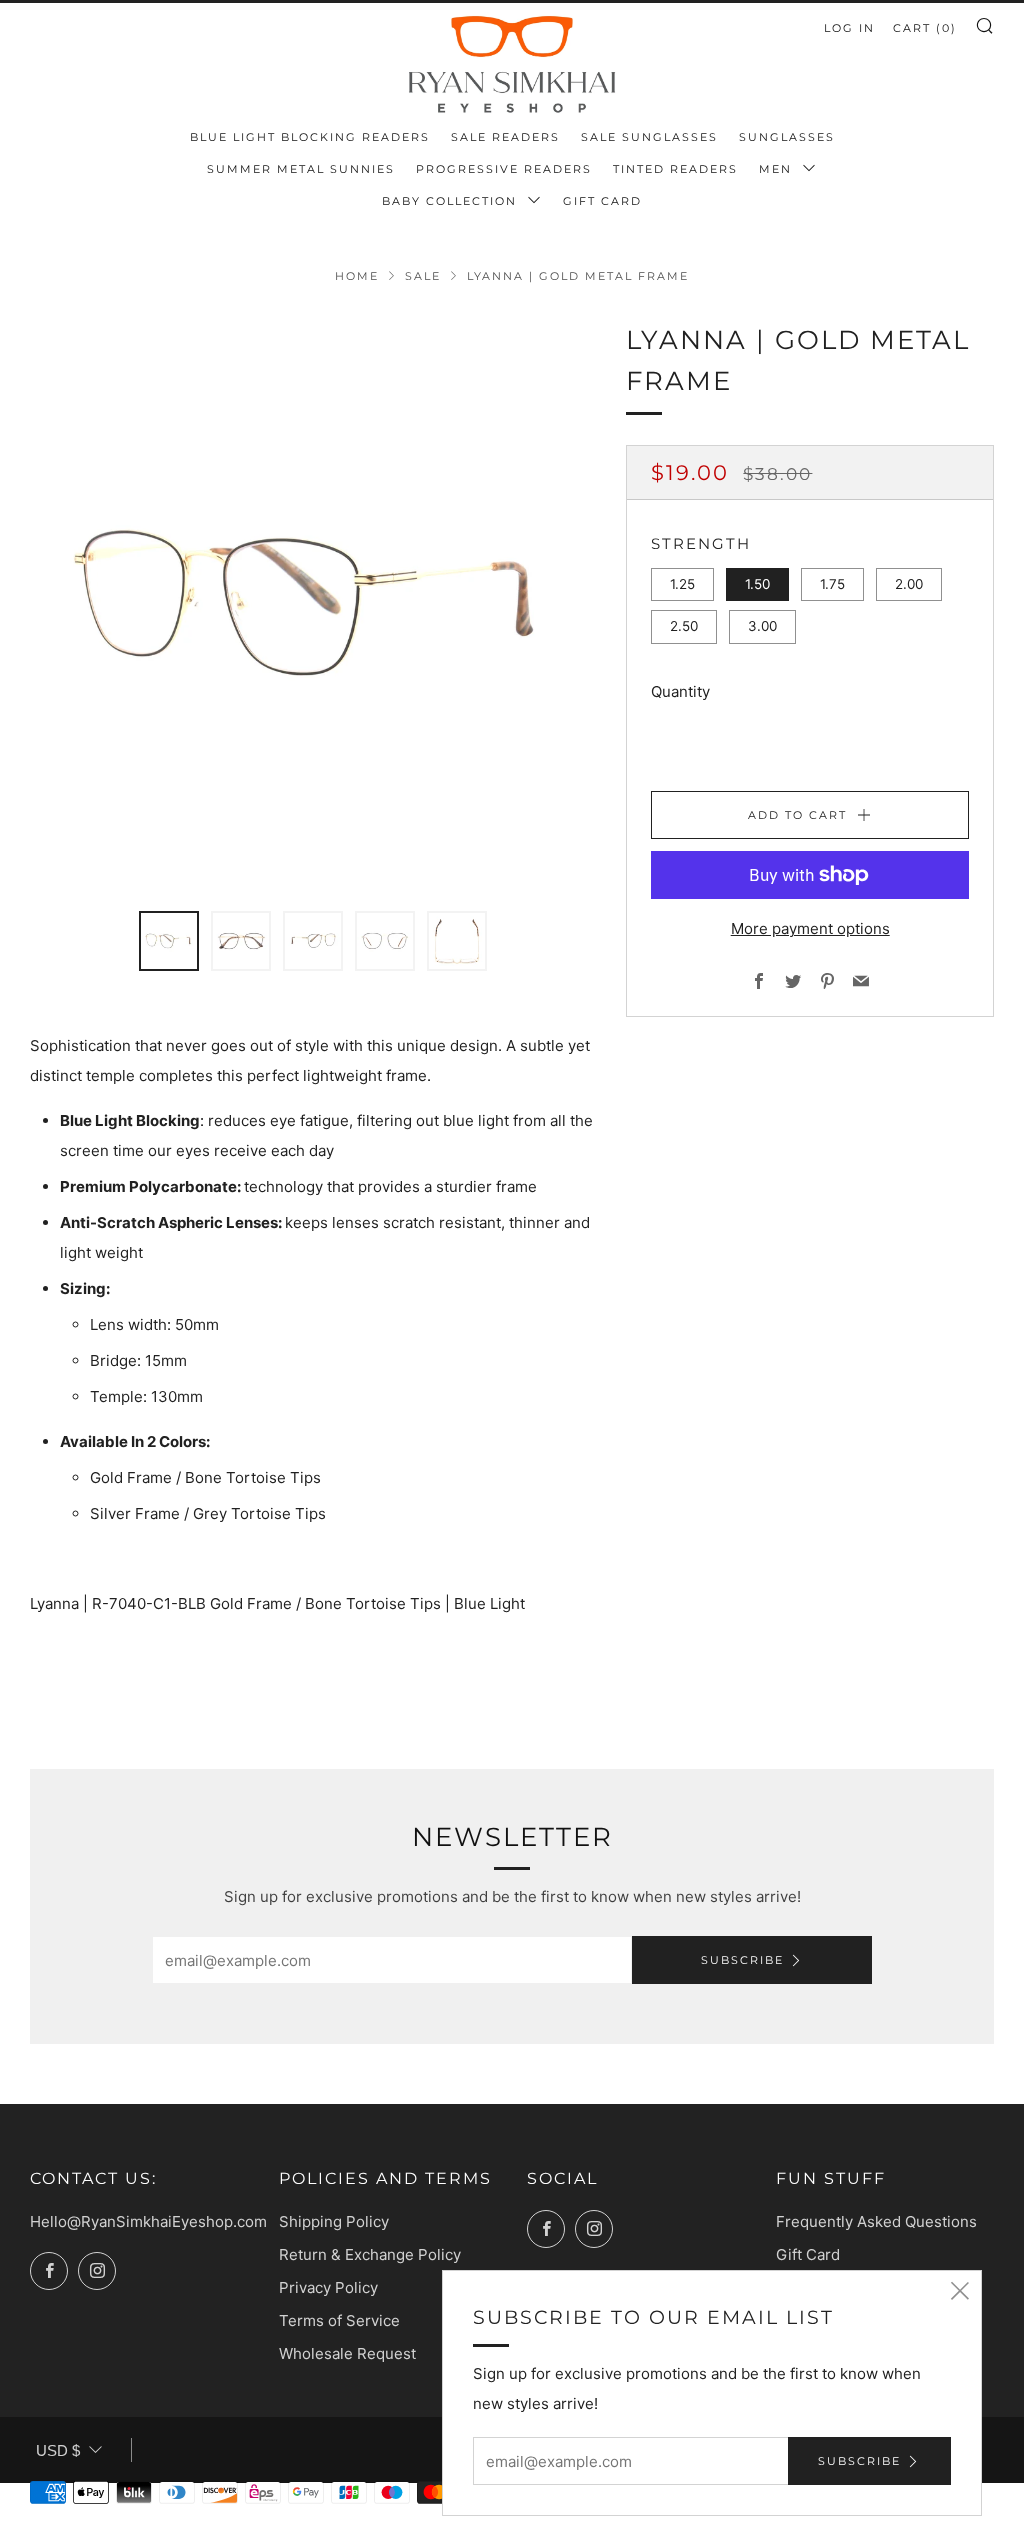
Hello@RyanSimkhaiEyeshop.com (148, 2221)
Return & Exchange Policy (370, 2254)
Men (778, 169)
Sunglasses (787, 137)
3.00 (762, 626)
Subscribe (742, 1960)
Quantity (680, 691)
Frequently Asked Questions (876, 2221)
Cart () (925, 28)
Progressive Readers (504, 169)
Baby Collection (452, 201)
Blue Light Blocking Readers (310, 137)
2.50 (684, 626)
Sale (423, 276)
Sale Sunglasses (649, 137)
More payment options (810, 928)
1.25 (682, 584)
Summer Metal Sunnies (301, 169)
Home (357, 276)
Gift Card (602, 201)
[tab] (169, 941)
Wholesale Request (347, 2353)
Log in (849, 28)
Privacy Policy (328, 2287)
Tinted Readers (675, 169)
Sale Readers (505, 137)
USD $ (58, 2450)
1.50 (757, 584)
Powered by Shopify (742, 2533)
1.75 (832, 584)
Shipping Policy (334, 2221)
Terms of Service (339, 2320)
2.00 (909, 584)
